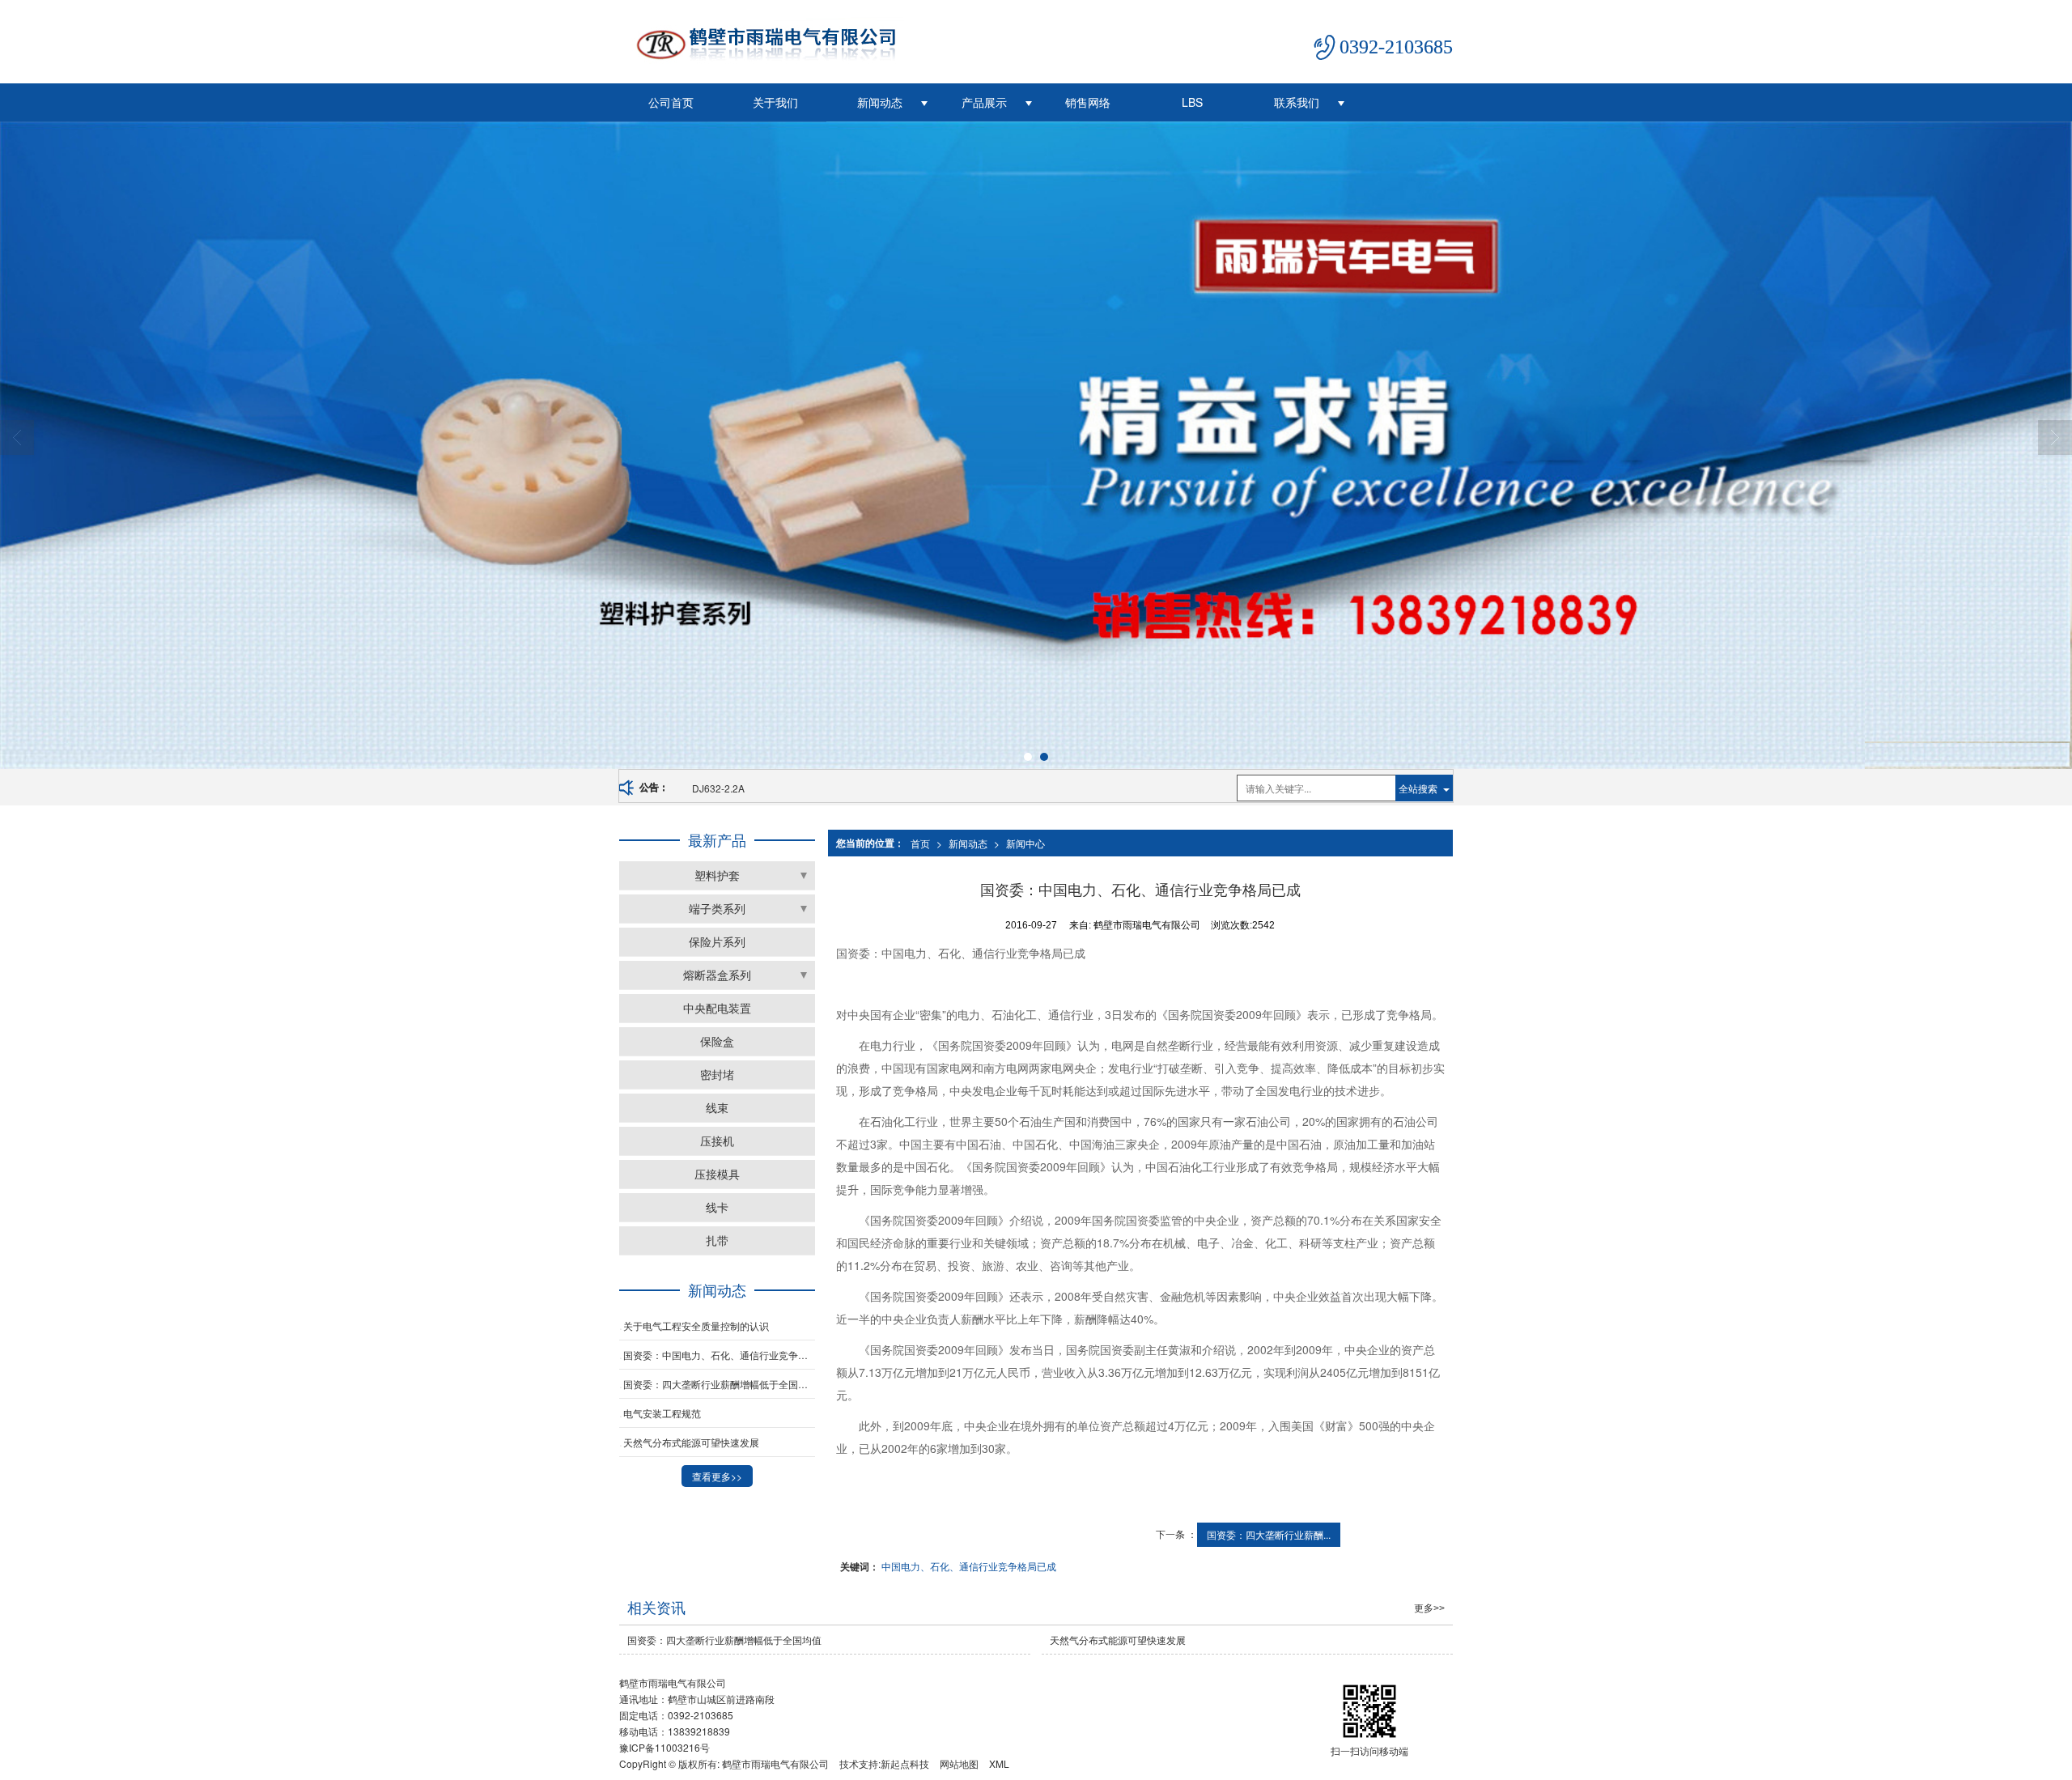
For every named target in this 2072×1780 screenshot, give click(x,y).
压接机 (717, 1141)
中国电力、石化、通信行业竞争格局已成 (969, 1566)
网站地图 (959, 1763)
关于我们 (775, 102)
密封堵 (717, 1074)
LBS (1192, 102)
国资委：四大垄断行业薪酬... (1269, 1534)
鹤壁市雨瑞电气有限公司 (775, 1763)
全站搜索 (1418, 788)
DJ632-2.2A (718, 788)
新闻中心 (1025, 843)
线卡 (717, 1207)
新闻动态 (880, 102)
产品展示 (984, 102)
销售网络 (1088, 102)
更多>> (1429, 1608)
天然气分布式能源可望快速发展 (691, 1442)
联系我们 (1297, 102)
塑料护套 (717, 875)
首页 (920, 843)
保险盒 (717, 1041)
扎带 (717, 1240)
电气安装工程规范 (662, 1413)
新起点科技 (905, 1763)
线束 (717, 1107)
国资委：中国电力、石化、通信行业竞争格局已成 (719, 1355)
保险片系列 (717, 941)
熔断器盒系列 (717, 975)
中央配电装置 (717, 1008)
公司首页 (671, 102)
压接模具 (717, 1174)
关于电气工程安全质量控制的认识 (696, 1325)
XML (999, 1763)
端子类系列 (717, 908)
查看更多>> (717, 1476)
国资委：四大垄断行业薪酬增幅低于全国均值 (719, 1384)
